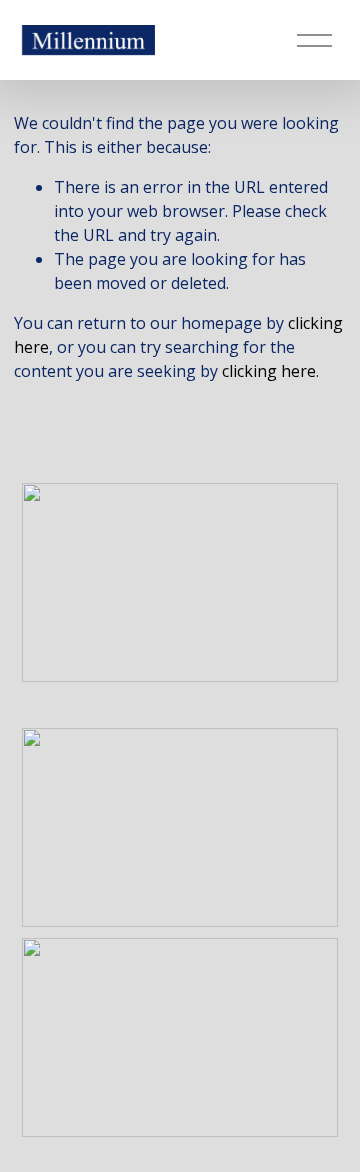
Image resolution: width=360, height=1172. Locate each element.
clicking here (269, 371)
